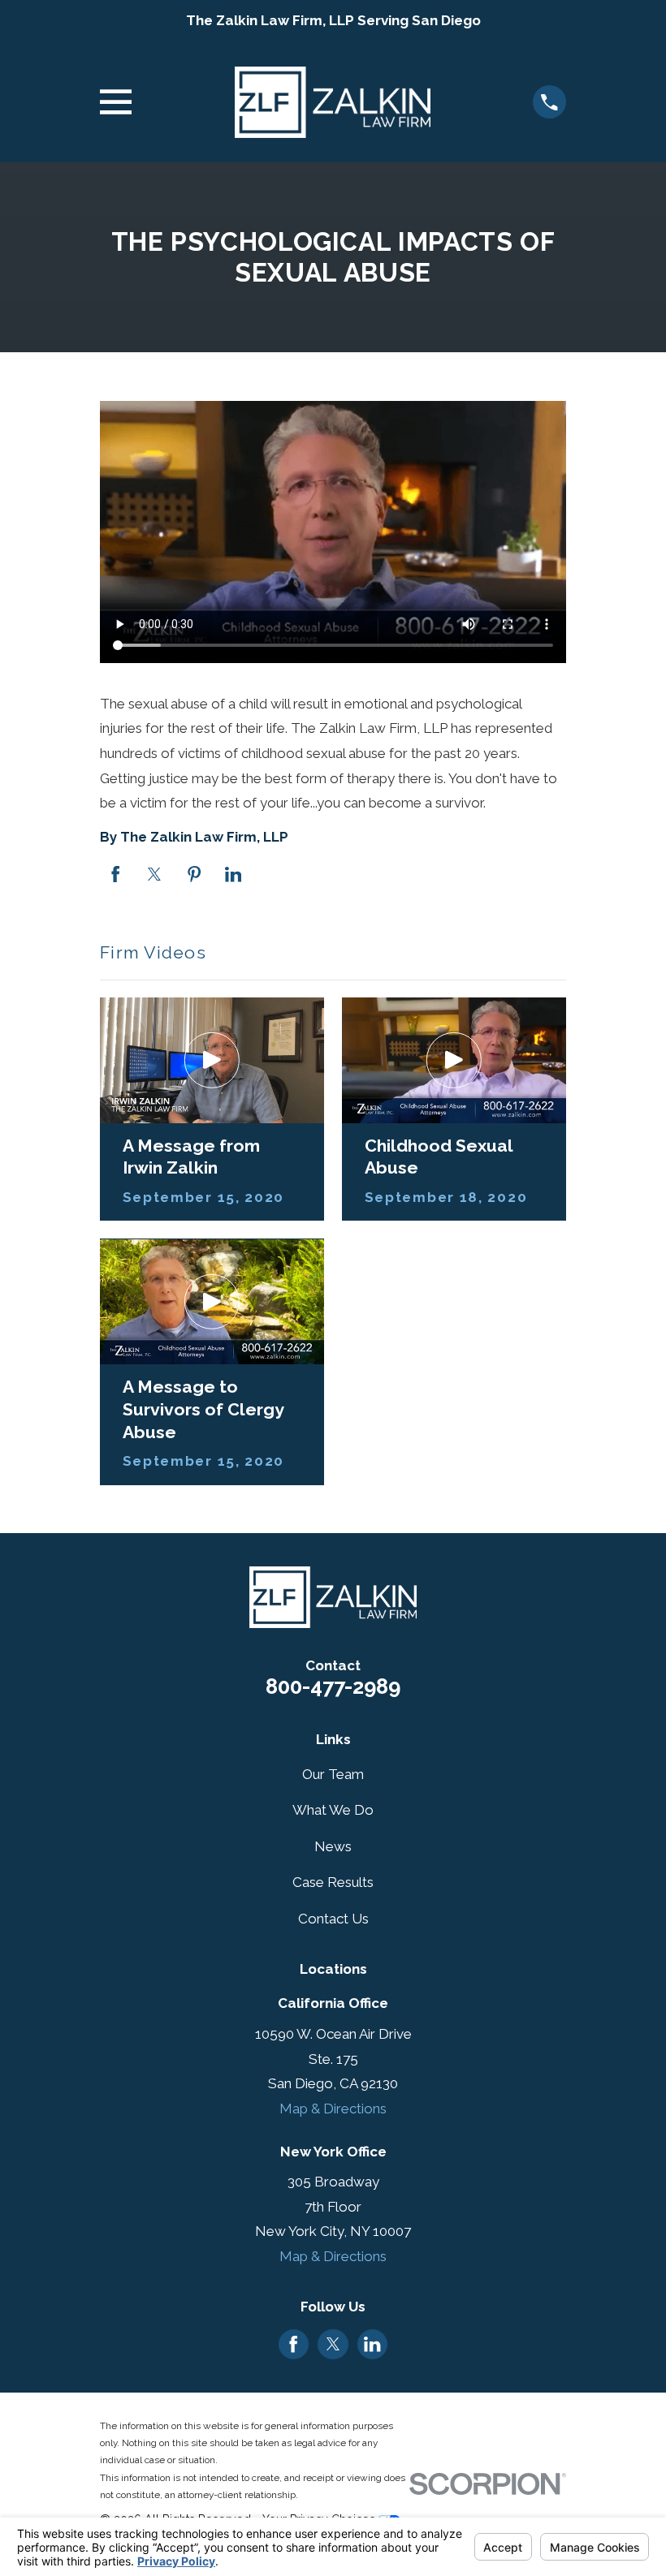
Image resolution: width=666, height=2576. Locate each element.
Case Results (333, 1882)
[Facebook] (293, 2344)
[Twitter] (333, 2344)
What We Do (333, 1810)
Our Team (333, 1774)
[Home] (333, 102)
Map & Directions (333, 2109)
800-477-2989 (333, 1686)
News (333, 1846)
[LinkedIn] (372, 2344)
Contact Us (333, 1919)
